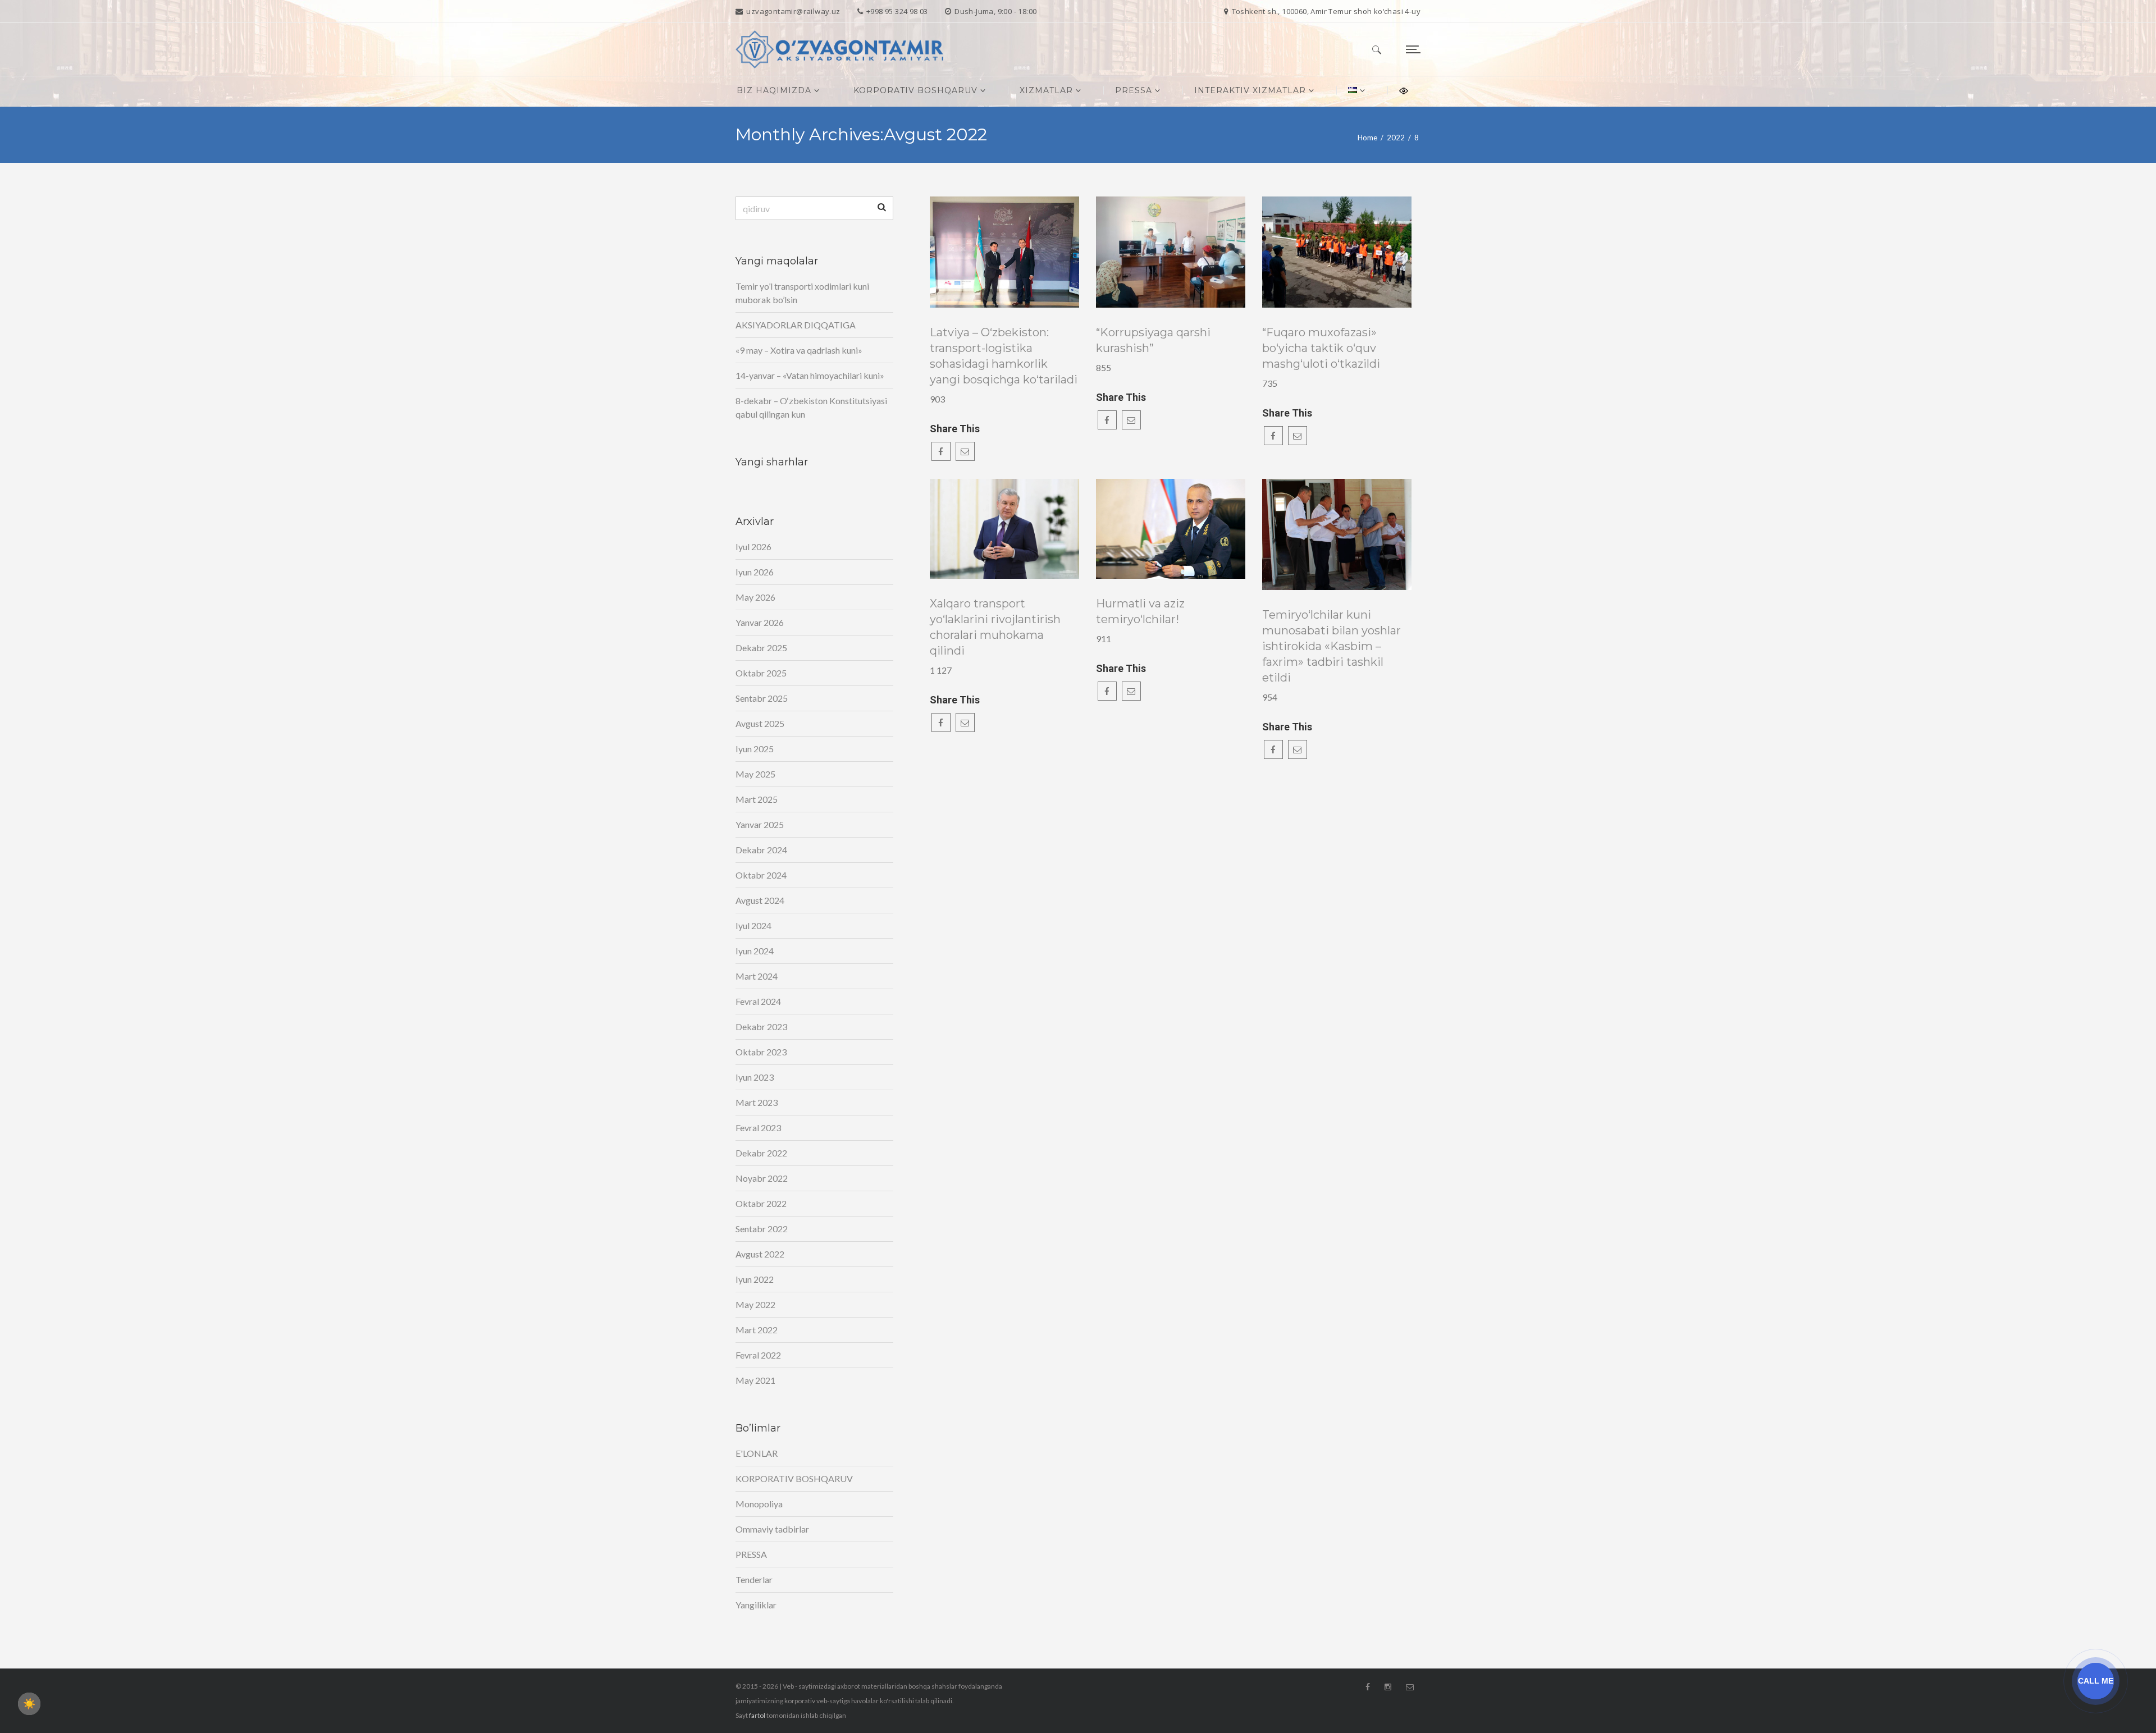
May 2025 (755, 774)
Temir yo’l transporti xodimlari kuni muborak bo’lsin (802, 293)
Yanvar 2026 (760, 622)
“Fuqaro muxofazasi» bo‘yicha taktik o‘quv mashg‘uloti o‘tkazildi (1321, 348)
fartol (757, 1715)
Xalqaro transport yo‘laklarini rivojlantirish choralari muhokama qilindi (995, 627)
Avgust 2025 (760, 723)
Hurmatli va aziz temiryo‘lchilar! (1140, 611)
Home (1367, 138)
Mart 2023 (757, 1102)
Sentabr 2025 (762, 698)
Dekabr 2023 (761, 1026)
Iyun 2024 (755, 951)
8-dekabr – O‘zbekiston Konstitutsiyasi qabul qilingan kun (811, 407)
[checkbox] (29, 1704)
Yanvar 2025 (760, 824)
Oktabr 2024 (761, 875)
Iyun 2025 (755, 749)
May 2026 (755, 597)
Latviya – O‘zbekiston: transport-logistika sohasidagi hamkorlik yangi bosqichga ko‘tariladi (1004, 356)
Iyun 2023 (755, 1077)
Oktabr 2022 (761, 1203)
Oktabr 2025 (761, 673)
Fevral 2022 (758, 1355)
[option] (1005, 252)
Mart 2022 (757, 1330)
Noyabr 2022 (762, 1178)
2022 (1396, 138)
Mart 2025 (757, 799)
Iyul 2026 (753, 547)
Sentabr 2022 (762, 1229)
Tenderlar (754, 1579)
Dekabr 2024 (761, 850)
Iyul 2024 (753, 925)
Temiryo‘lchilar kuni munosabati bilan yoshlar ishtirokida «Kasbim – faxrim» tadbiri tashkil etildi (1331, 646)
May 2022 (755, 1304)
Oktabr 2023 (761, 1052)
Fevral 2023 (758, 1128)
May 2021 (755, 1380)
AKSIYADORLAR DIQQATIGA (796, 325)
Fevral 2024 (758, 1001)
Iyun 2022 (755, 1279)
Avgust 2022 (760, 1254)
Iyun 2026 (755, 572)
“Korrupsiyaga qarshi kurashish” (1153, 340)
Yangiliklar (756, 1605)
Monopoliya (759, 1504)
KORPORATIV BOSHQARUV (794, 1478)
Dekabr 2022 (761, 1153)
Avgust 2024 (760, 900)
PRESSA (751, 1554)
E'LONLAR (757, 1453)
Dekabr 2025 (761, 648)
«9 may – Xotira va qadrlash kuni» (799, 350)
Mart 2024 (757, 976)
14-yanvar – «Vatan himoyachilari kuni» (810, 375)
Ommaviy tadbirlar (772, 1529)
